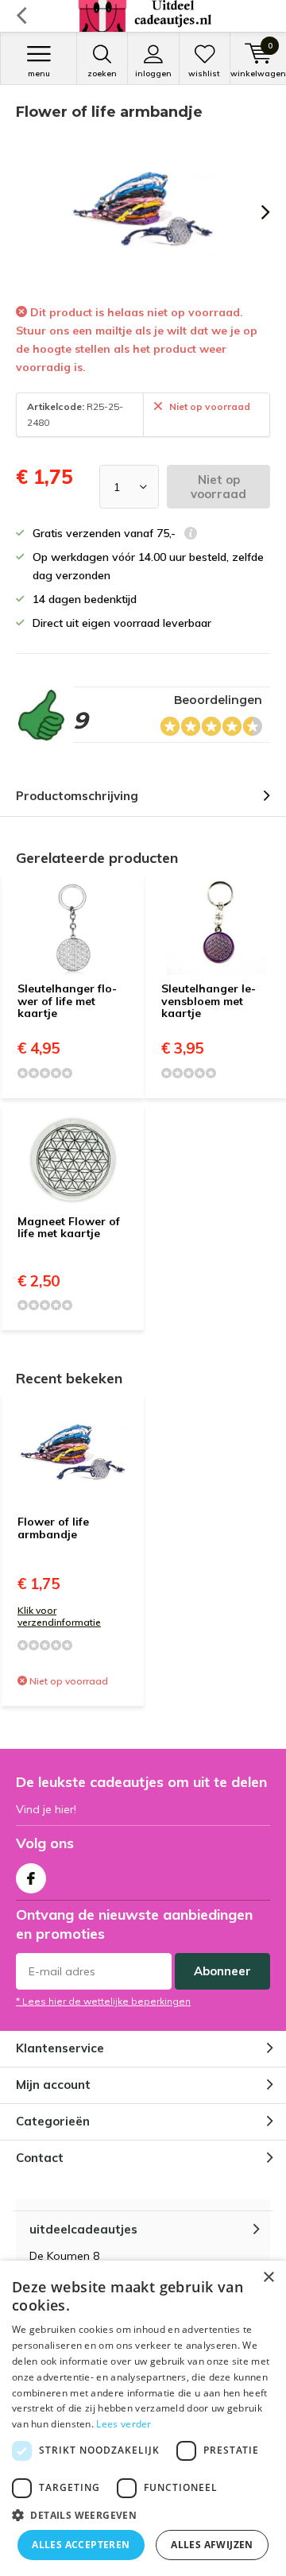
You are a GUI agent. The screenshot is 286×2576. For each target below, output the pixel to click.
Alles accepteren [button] (81, 2545)
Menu (39, 73)
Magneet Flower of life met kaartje (69, 1228)
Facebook (31, 1878)
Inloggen (153, 73)
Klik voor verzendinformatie (59, 1616)
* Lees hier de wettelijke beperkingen (103, 2001)
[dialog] (143, 2418)
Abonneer (222, 1971)
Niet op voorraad (218, 487)
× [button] (268, 2278)
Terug (21, 16)
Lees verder (124, 2424)
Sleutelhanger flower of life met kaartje (67, 1001)
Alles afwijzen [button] (212, 2545)
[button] (143, 2515)
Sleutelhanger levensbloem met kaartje (209, 1001)
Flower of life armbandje (53, 1528)
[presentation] (254, 212)
